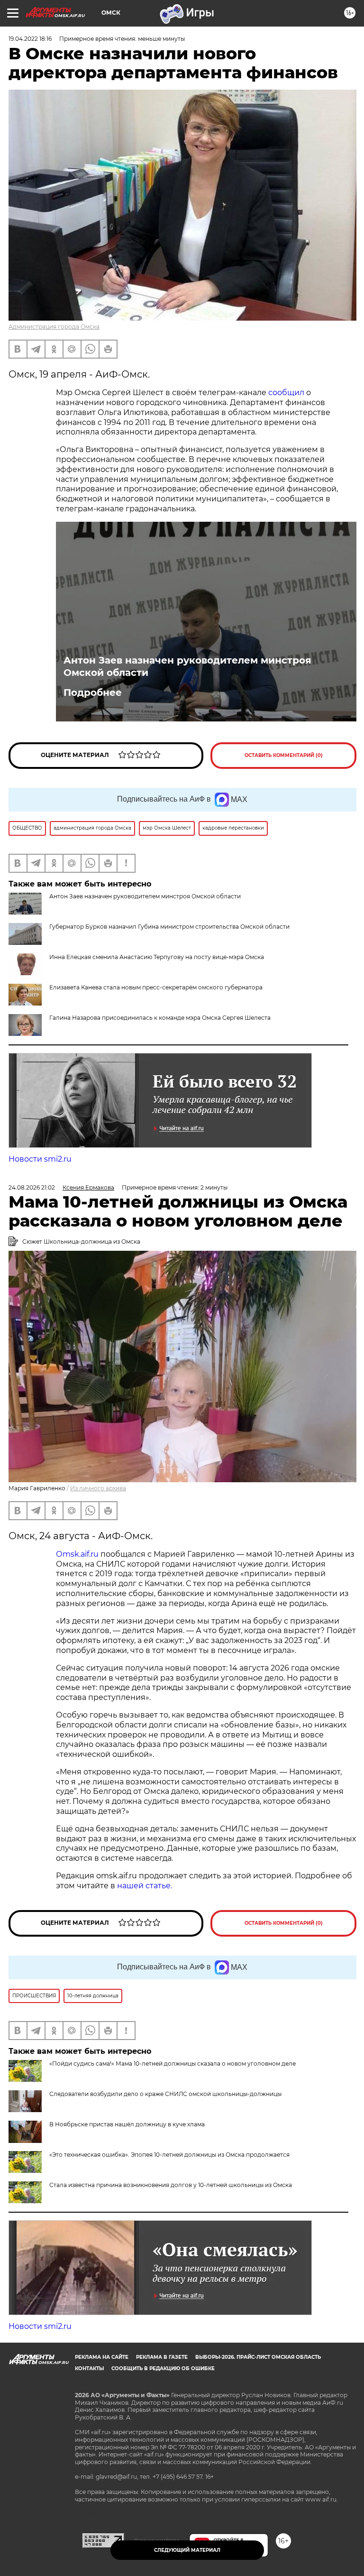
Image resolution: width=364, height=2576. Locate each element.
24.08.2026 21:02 (32, 1187)
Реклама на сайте (102, 2357)
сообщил (286, 392)
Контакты (89, 2368)
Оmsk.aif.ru (78, 1554)
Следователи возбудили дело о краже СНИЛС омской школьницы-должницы (165, 2094)
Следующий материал (187, 2550)
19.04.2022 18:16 (30, 39)
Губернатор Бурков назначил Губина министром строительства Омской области (169, 927)
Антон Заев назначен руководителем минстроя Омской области (187, 666)
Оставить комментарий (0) (284, 755)
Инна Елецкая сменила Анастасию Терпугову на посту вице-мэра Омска (157, 957)
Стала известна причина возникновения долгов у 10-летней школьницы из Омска (171, 2185)
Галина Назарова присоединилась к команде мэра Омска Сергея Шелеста (160, 1018)
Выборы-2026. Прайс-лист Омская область (258, 2357)
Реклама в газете (162, 2357)
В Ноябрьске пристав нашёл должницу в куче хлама (127, 2124)
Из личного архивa (98, 1488)
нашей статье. (145, 1886)
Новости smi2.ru (40, 1159)
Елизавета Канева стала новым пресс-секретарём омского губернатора (156, 987)
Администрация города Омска (54, 327)
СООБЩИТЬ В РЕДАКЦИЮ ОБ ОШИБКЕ (163, 2368)
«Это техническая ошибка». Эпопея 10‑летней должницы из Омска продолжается (169, 2155)
